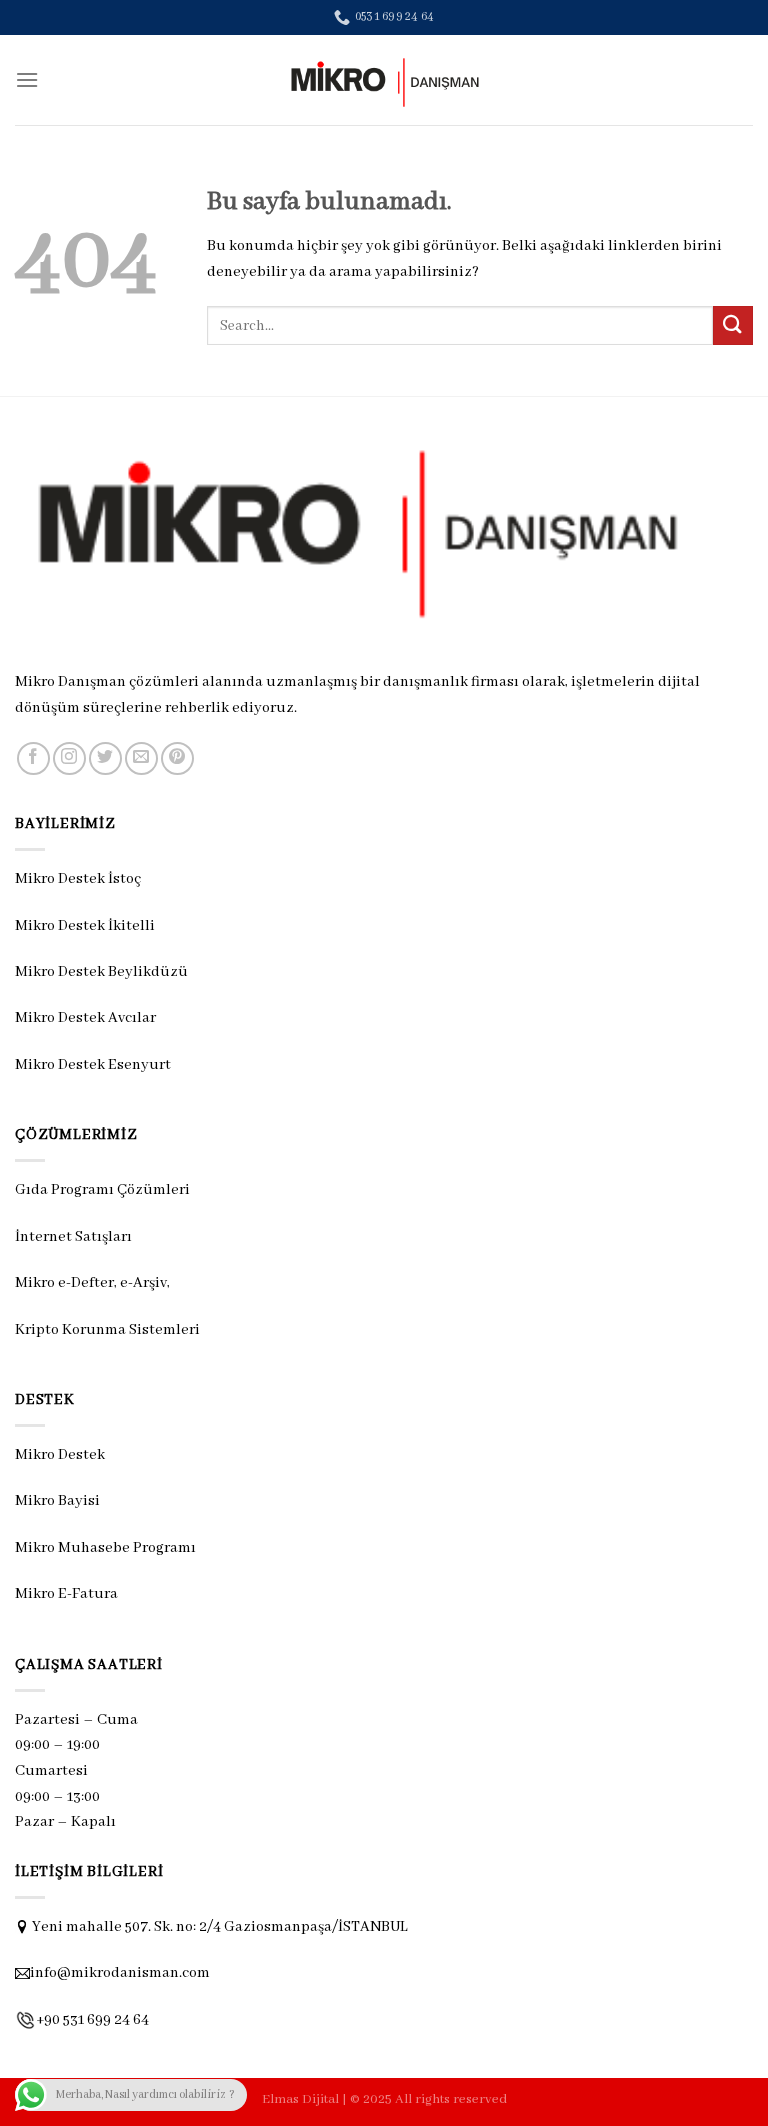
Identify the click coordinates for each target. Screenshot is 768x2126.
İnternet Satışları (73, 1237)
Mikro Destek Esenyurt (93, 1065)
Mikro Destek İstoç (78, 879)
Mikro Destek (60, 1455)
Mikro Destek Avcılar (85, 1018)
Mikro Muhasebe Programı (105, 1548)
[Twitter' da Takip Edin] (105, 758)
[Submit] (733, 325)
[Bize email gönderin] (141, 758)
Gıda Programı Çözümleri (102, 1190)
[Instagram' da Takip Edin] (69, 758)
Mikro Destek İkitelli (85, 926)
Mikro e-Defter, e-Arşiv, (94, 1283)
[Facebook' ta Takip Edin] (33, 758)
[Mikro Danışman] (384, 80)
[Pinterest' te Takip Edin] (177, 758)
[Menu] (27, 79)
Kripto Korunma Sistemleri (107, 1330)
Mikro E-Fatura (66, 1594)
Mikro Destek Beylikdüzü (101, 972)
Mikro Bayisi (57, 1501)
